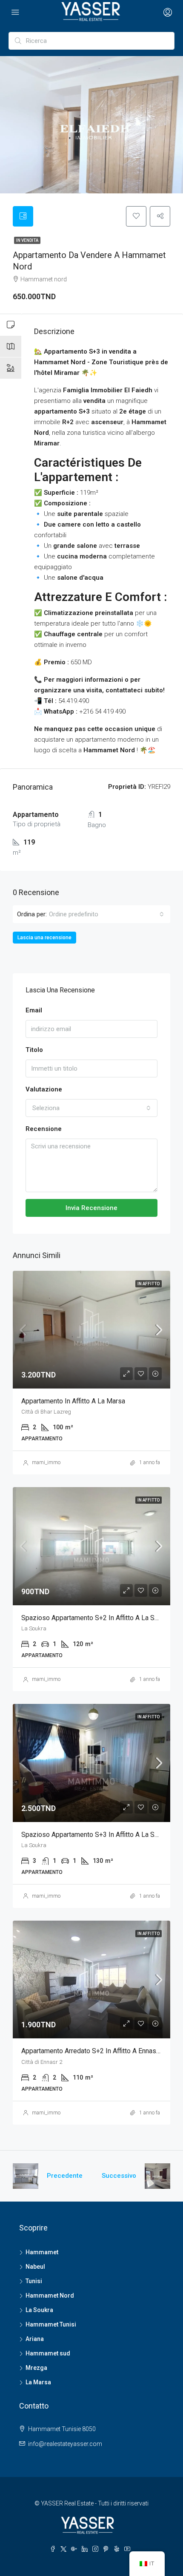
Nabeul (35, 2267)
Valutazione (44, 1089)
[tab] (23, 216)
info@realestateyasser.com (65, 2444)
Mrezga (36, 2368)
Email (34, 1010)
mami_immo (46, 1462)
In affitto (149, 1284)
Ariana (35, 2339)
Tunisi (34, 2281)
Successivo (119, 2176)
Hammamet (42, 2252)
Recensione (44, 1129)
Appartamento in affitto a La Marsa (73, 1401)
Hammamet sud (48, 2353)
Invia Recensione (91, 1208)
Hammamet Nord (50, 2295)
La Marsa (38, 2382)
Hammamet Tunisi (51, 2324)
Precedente (65, 2176)
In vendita (27, 240)
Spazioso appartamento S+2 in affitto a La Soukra (96, 1618)
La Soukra (39, 2310)
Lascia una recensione (44, 938)
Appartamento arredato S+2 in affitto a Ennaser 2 (94, 2051)
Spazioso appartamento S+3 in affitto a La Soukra (96, 1835)
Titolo (34, 1050)
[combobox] (106, 914)
